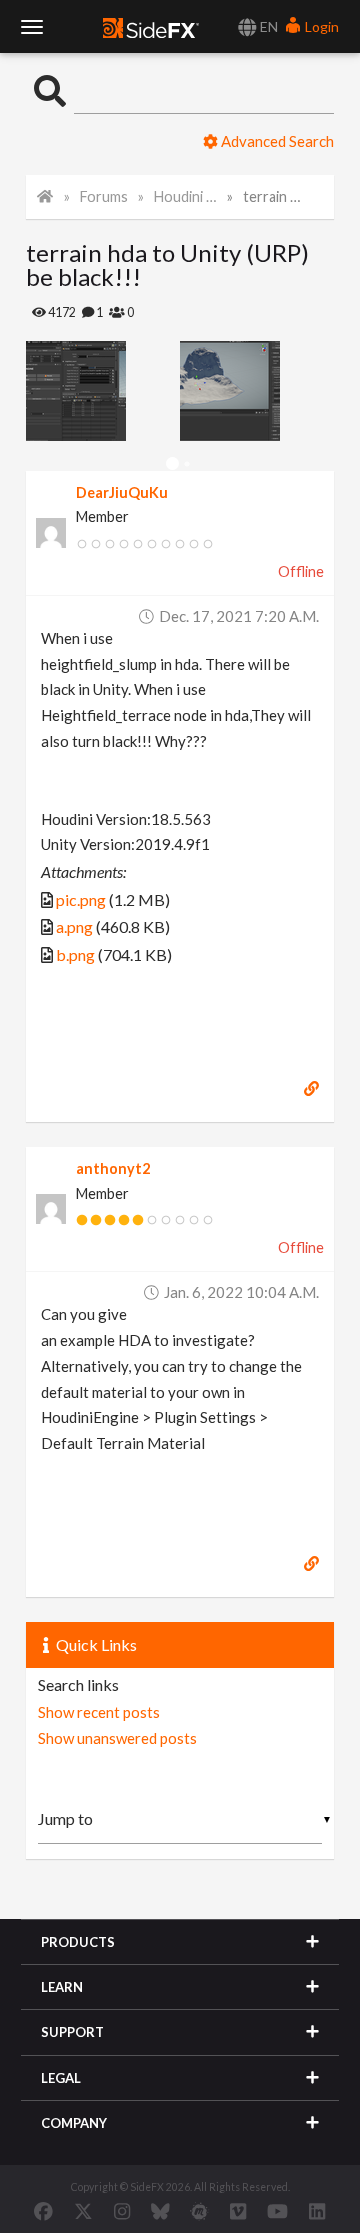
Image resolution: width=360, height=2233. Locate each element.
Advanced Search (276, 141)
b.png (75, 954)
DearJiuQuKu (122, 492)
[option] (103, 391)
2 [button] (187, 464)
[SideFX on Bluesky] (160, 2211)
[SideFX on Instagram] (122, 2211)
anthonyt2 (113, 1168)
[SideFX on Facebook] (43, 2211)
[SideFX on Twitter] (83, 2211)
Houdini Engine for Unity (186, 196)
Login (320, 26)
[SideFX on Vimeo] (238, 2211)
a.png (74, 926)
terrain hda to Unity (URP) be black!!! (275, 196)
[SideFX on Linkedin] (317, 2211)
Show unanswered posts (117, 1738)
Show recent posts (99, 1712)
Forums (104, 196)
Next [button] (41, 391)
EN (267, 26)
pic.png (81, 899)
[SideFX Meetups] (199, 2211)
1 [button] (172, 464)
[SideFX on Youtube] (277, 2211)
